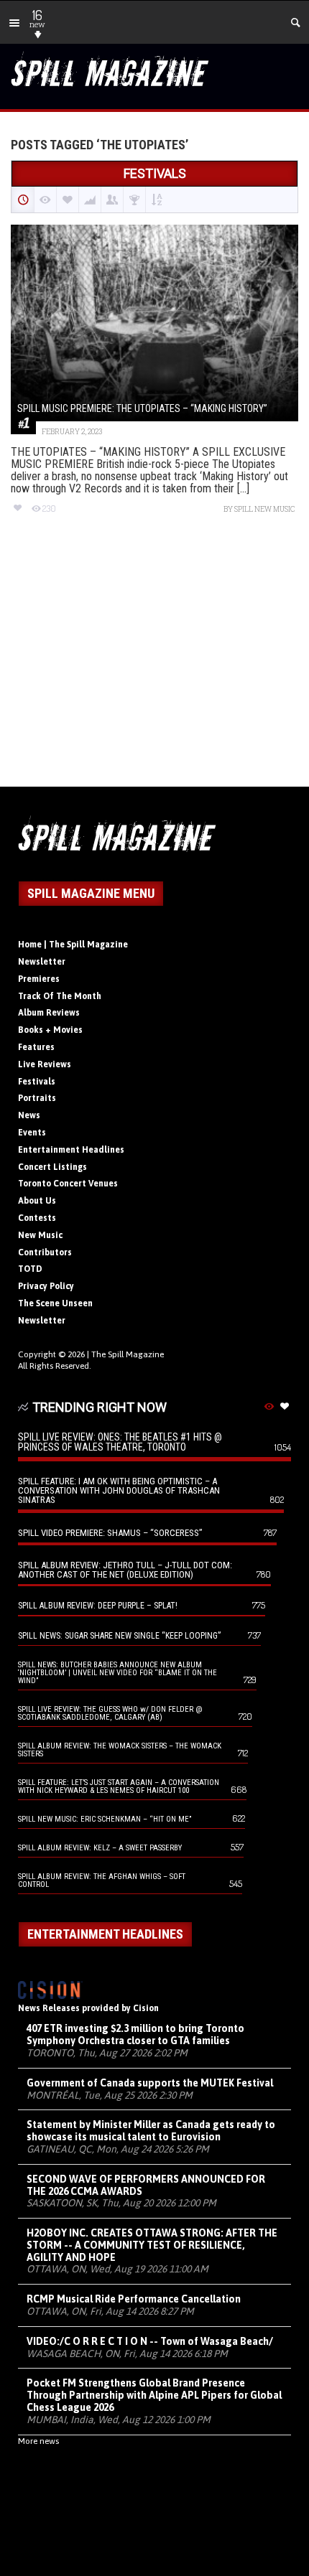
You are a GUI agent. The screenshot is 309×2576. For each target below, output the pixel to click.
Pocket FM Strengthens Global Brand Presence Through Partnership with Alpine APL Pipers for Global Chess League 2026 (154, 2395)
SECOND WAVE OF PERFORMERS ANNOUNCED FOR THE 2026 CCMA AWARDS (146, 2185)
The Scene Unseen (55, 1303)
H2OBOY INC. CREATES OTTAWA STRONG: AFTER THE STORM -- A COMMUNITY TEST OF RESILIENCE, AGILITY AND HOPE (152, 2245)
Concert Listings (52, 1167)
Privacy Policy (46, 1286)
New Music (40, 1235)
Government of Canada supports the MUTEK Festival (150, 2083)
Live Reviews (45, 1064)
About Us (37, 1201)
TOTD (30, 1269)
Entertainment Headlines (71, 1150)
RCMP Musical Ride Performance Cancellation (134, 2299)
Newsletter (42, 962)
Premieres (39, 979)
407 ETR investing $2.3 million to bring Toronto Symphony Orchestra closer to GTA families (135, 2034)
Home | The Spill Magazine (73, 945)
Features (36, 1047)
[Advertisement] (154, 664)
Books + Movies (50, 1030)
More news (38, 2441)
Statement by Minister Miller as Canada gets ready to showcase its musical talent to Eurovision (151, 2131)
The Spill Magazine (128, 1354)
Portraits (37, 1098)
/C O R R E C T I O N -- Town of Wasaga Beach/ (150, 2341)
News (29, 1115)
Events (32, 1133)
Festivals (37, 1082)
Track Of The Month (60, 996)
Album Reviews (49, 1013)
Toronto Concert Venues (68, 1184)
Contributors (45, 1252)
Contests (37, 1218)
